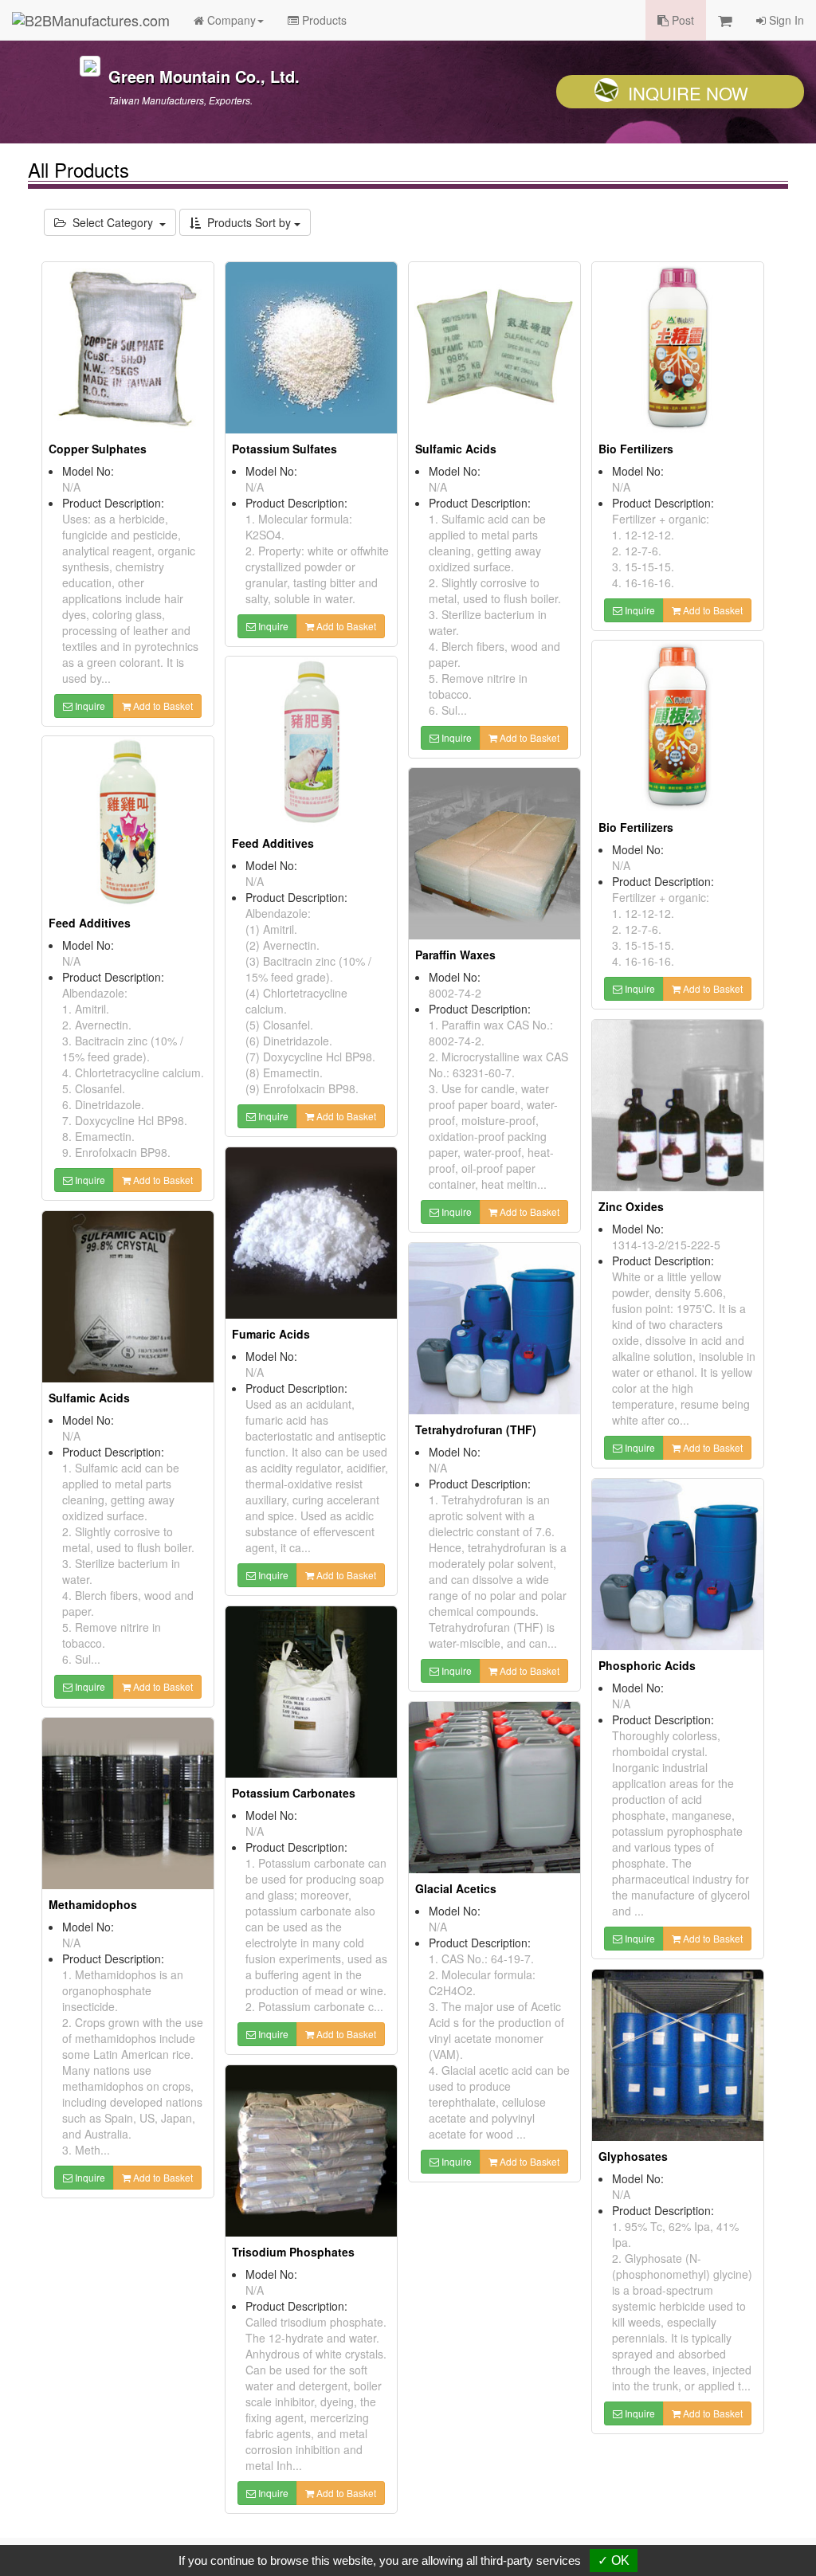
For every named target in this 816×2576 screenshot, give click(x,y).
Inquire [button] (89, 706)
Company (230, 20)
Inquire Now (688, 93)
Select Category (113, 222)
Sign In (785, 20)
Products (323, 20)
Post (681, 20)
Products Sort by (247, 222)
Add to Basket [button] (162, 706)
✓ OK (614, 2560)
